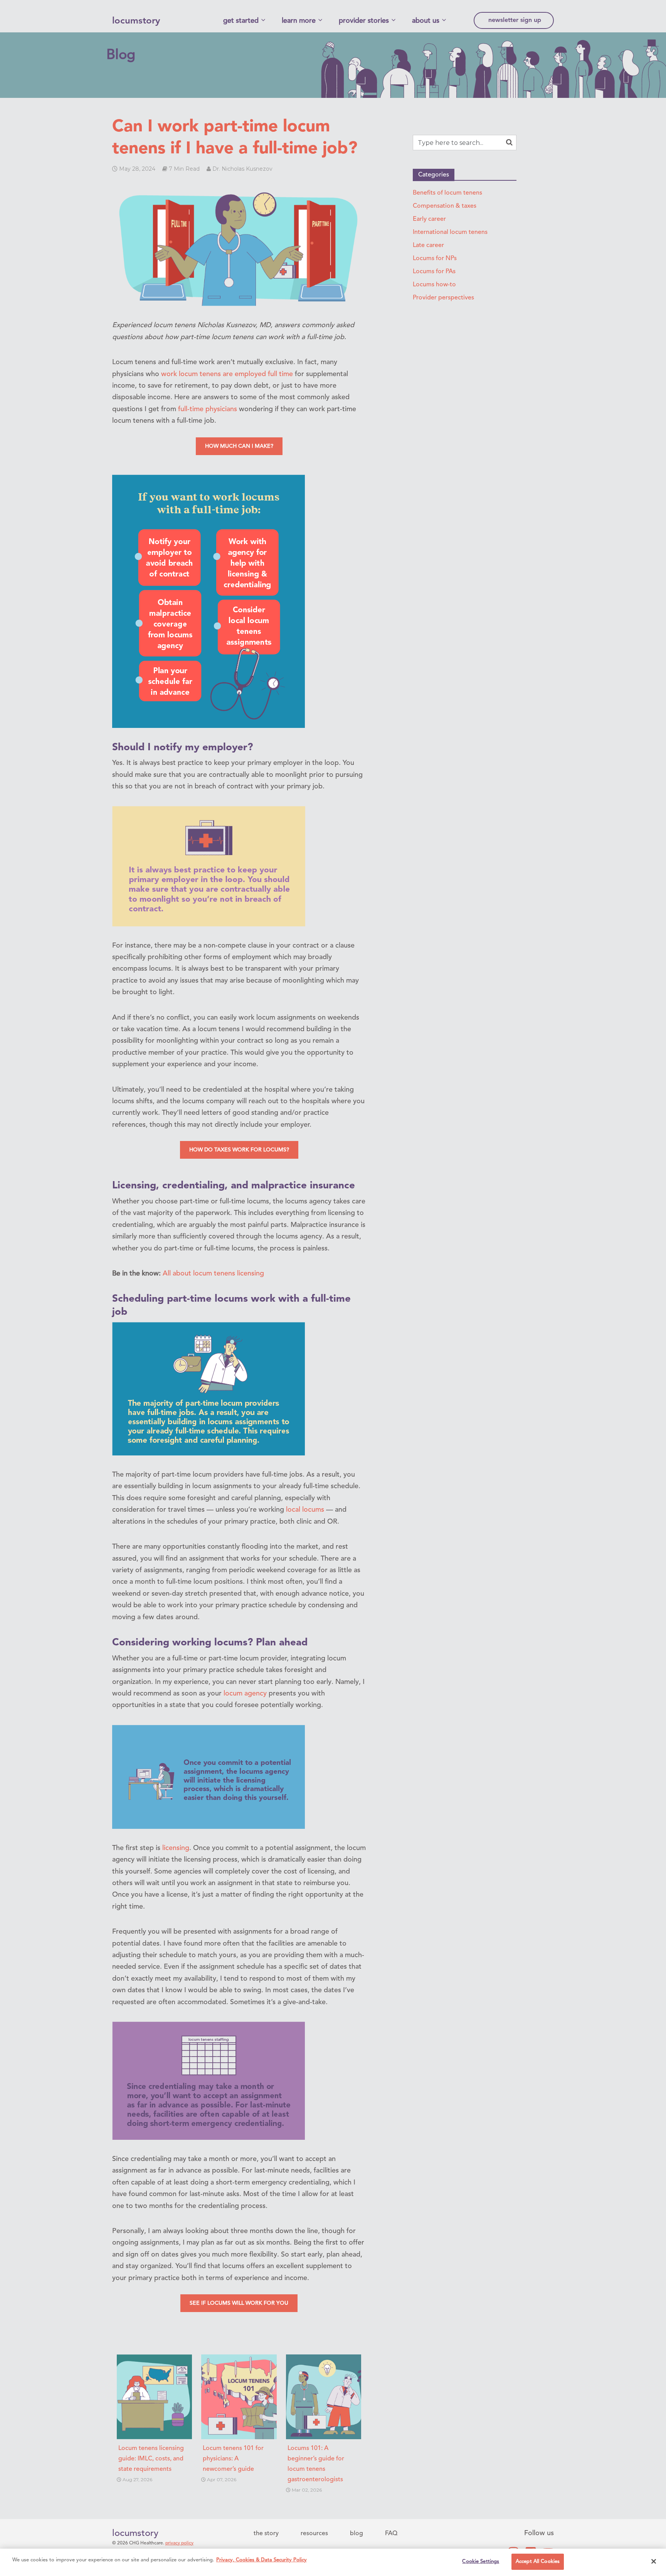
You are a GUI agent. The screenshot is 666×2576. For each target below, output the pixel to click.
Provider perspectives (443, 298)
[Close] (654, 2561)
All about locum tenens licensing (213, 1274)
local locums (305, 1510)
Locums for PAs (434, 272)
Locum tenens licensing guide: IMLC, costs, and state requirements (151, 2459)
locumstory (136, 21)
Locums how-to (434, 285)
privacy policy (179, 2543)
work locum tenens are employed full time (227, 374)
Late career (428, 245)
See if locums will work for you (239, 2303)
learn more (299, 21)
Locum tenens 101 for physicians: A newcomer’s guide (233, 2459)
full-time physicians (208, 409)
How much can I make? (239, 446)
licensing (176, 1848)
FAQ (391, 2534)
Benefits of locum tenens (447, 193)
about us (426, 21)
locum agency (245, 1694)
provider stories (364, 21)
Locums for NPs (435, 259)
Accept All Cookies (538, 2562)
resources (314, 2534)
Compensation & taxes (445, 206)
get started (241, 21)
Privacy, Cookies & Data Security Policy (262, 2560)
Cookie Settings (481, 2562)
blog (357, 2534)
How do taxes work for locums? (239, 1150)
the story (266, 2534)
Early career (429, 219)
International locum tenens (450, 232)
